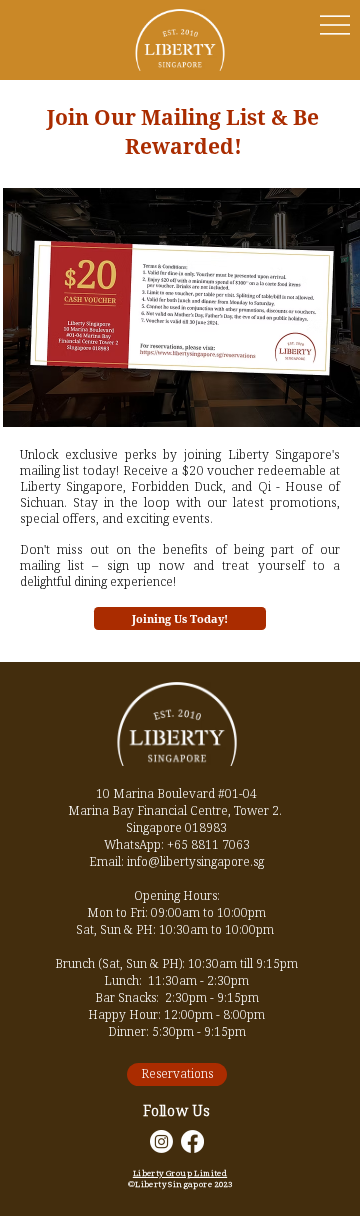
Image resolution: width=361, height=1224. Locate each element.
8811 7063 (220, 844)
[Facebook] (192, 1141)
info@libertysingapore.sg (195, 861)
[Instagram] (161, 1141)
